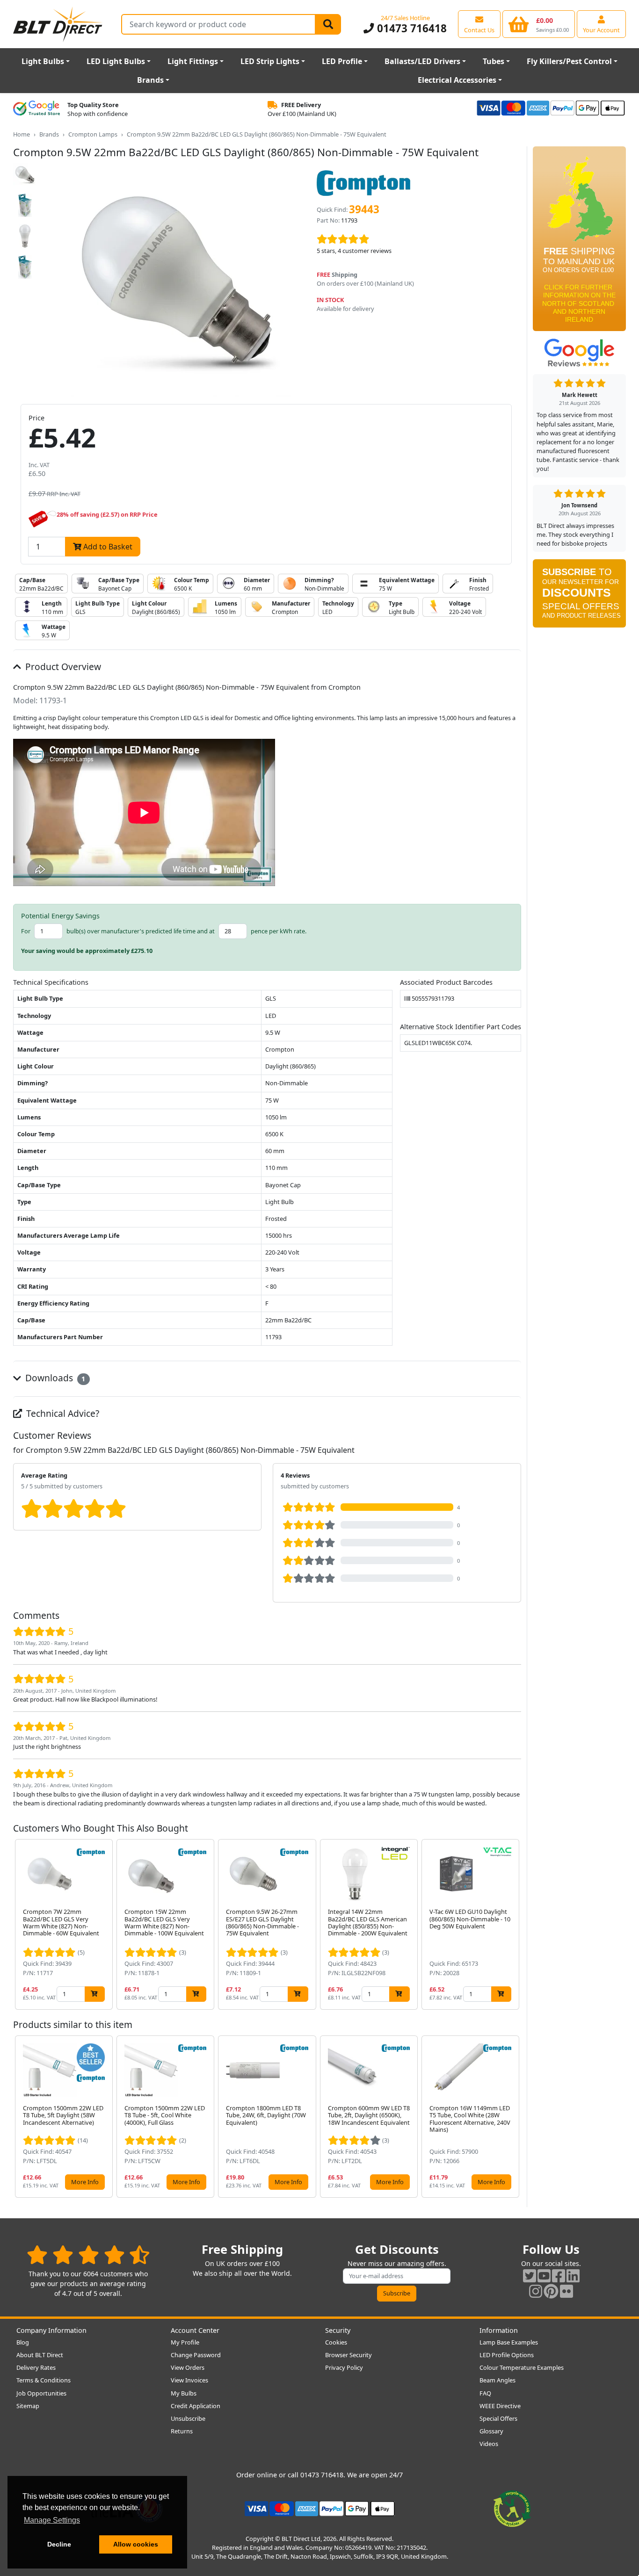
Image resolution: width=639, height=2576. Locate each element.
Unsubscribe (188, 2418)
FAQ (485, 2393)
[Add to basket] (95, 1994)
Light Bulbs (43, 61)
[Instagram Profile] (536, 2291)
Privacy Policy (344, 2367)
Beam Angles (497, 2380)
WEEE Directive (500, 2406)
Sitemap (28, 2406)
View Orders (188, 2367)
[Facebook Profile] (559, 2276)
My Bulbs (184, 2393)
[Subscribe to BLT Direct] (579, 597)
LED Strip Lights (270, 61)
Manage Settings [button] (52, 2520)
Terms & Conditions (44, 2380)
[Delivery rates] (579, 242)
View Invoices (189, 2380)
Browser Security (349, 2355)
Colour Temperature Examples (522, 2367)
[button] (514, 1924)
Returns (182, 2431)
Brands (150, 80)
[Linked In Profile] (573, 2276)
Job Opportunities (41, 2393)
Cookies (336, 2342)
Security (338, 2330)
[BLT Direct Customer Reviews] (88, 2255)
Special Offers (498, 2418)
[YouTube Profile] (544, 2276)
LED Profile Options (507, 2355)
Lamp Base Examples (509, 2342)
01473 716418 (410, 28)
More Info (85, 2182)
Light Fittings (193, 61)
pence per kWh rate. (279, 931)
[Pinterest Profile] (551, 2291)
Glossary (491, 2431)
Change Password (196, 2355)
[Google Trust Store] (36, 109)
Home (22, 134)
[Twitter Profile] (530, 2276)
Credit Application (196, 2406)
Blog (23, 2342)
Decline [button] (59, 2544)
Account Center (195, 2330)
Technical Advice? (62, 1413)
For (26, 931)
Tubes (494, 61)
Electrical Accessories (457, 80)
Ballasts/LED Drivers (422, 61)
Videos (489, 2444)
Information (499, 2330)
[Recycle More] (512, 2508)
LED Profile (342, 61)
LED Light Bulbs (116, 61)
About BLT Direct (40, 2355)
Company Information (51, 2330)
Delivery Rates (36, 2367)
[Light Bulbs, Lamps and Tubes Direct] (58, 24)
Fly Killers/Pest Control (569, 61)
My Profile (185, 2342)
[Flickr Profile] (566, 2291)
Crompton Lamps (93, 134)
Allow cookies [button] (136, 2544)
